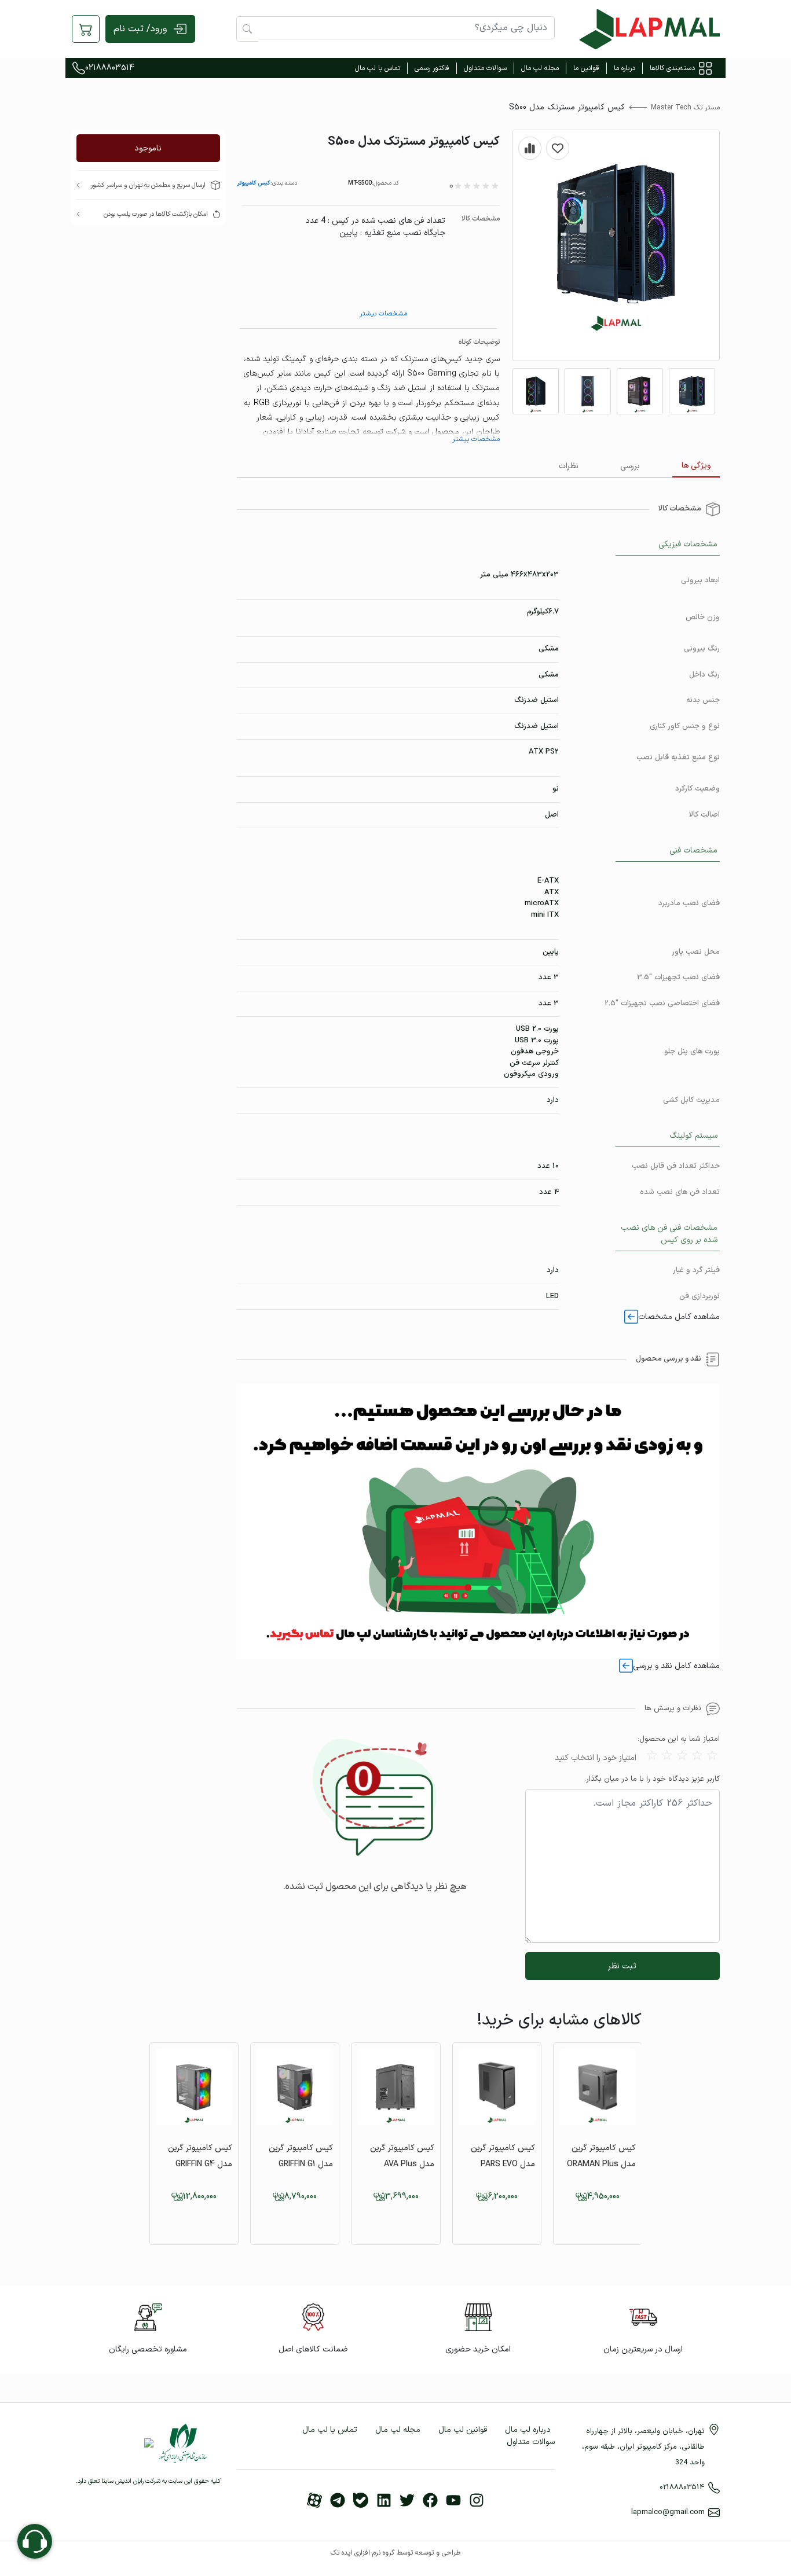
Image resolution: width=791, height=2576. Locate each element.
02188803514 (110, 68)
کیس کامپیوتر (254, 183)
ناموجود (148, 148)
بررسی (630, 466)
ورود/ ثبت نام (140, 29)
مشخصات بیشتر (383, 314)
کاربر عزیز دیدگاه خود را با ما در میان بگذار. (652, 1779)
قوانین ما (586, 68)
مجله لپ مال (540, 68)
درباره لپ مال (528, 2430)
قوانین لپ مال (463, 2430)
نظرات (569, 466)
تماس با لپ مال (378, 68)
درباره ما (625, 68)
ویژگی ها (696, 466)
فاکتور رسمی (432, 68)
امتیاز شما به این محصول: (679, 1739)
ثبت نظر (622, 1966)
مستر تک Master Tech (685, 108)
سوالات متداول (485, 68)
